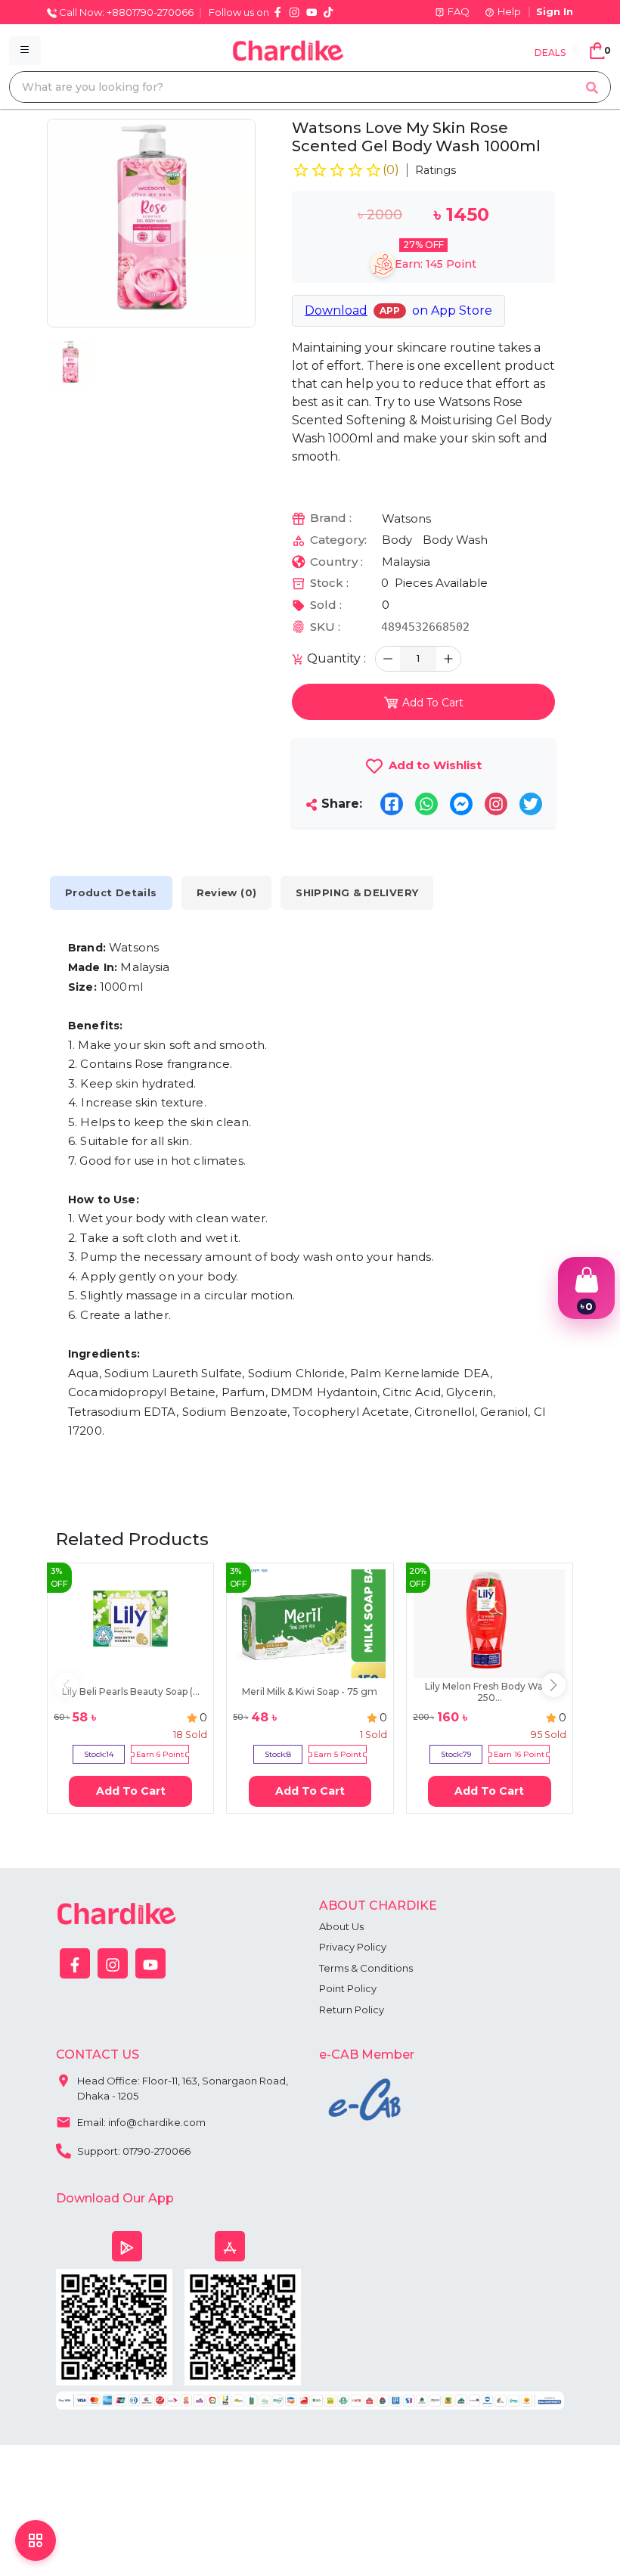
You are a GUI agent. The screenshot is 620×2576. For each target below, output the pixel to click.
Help (509, 11)
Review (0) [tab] (227, 892)
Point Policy (348, 1988)
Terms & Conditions (366, 1968)
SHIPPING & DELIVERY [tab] (357, 892)
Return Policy (352, 2010)
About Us (341, 1926)
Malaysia (406, 562)
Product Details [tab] (111, 892)
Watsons (406, 518)
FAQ (459, 11)
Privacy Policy (353, 1947)
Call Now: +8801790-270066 (125, 12)
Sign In (555, 11)
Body (397, 540)
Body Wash (455, 540)
